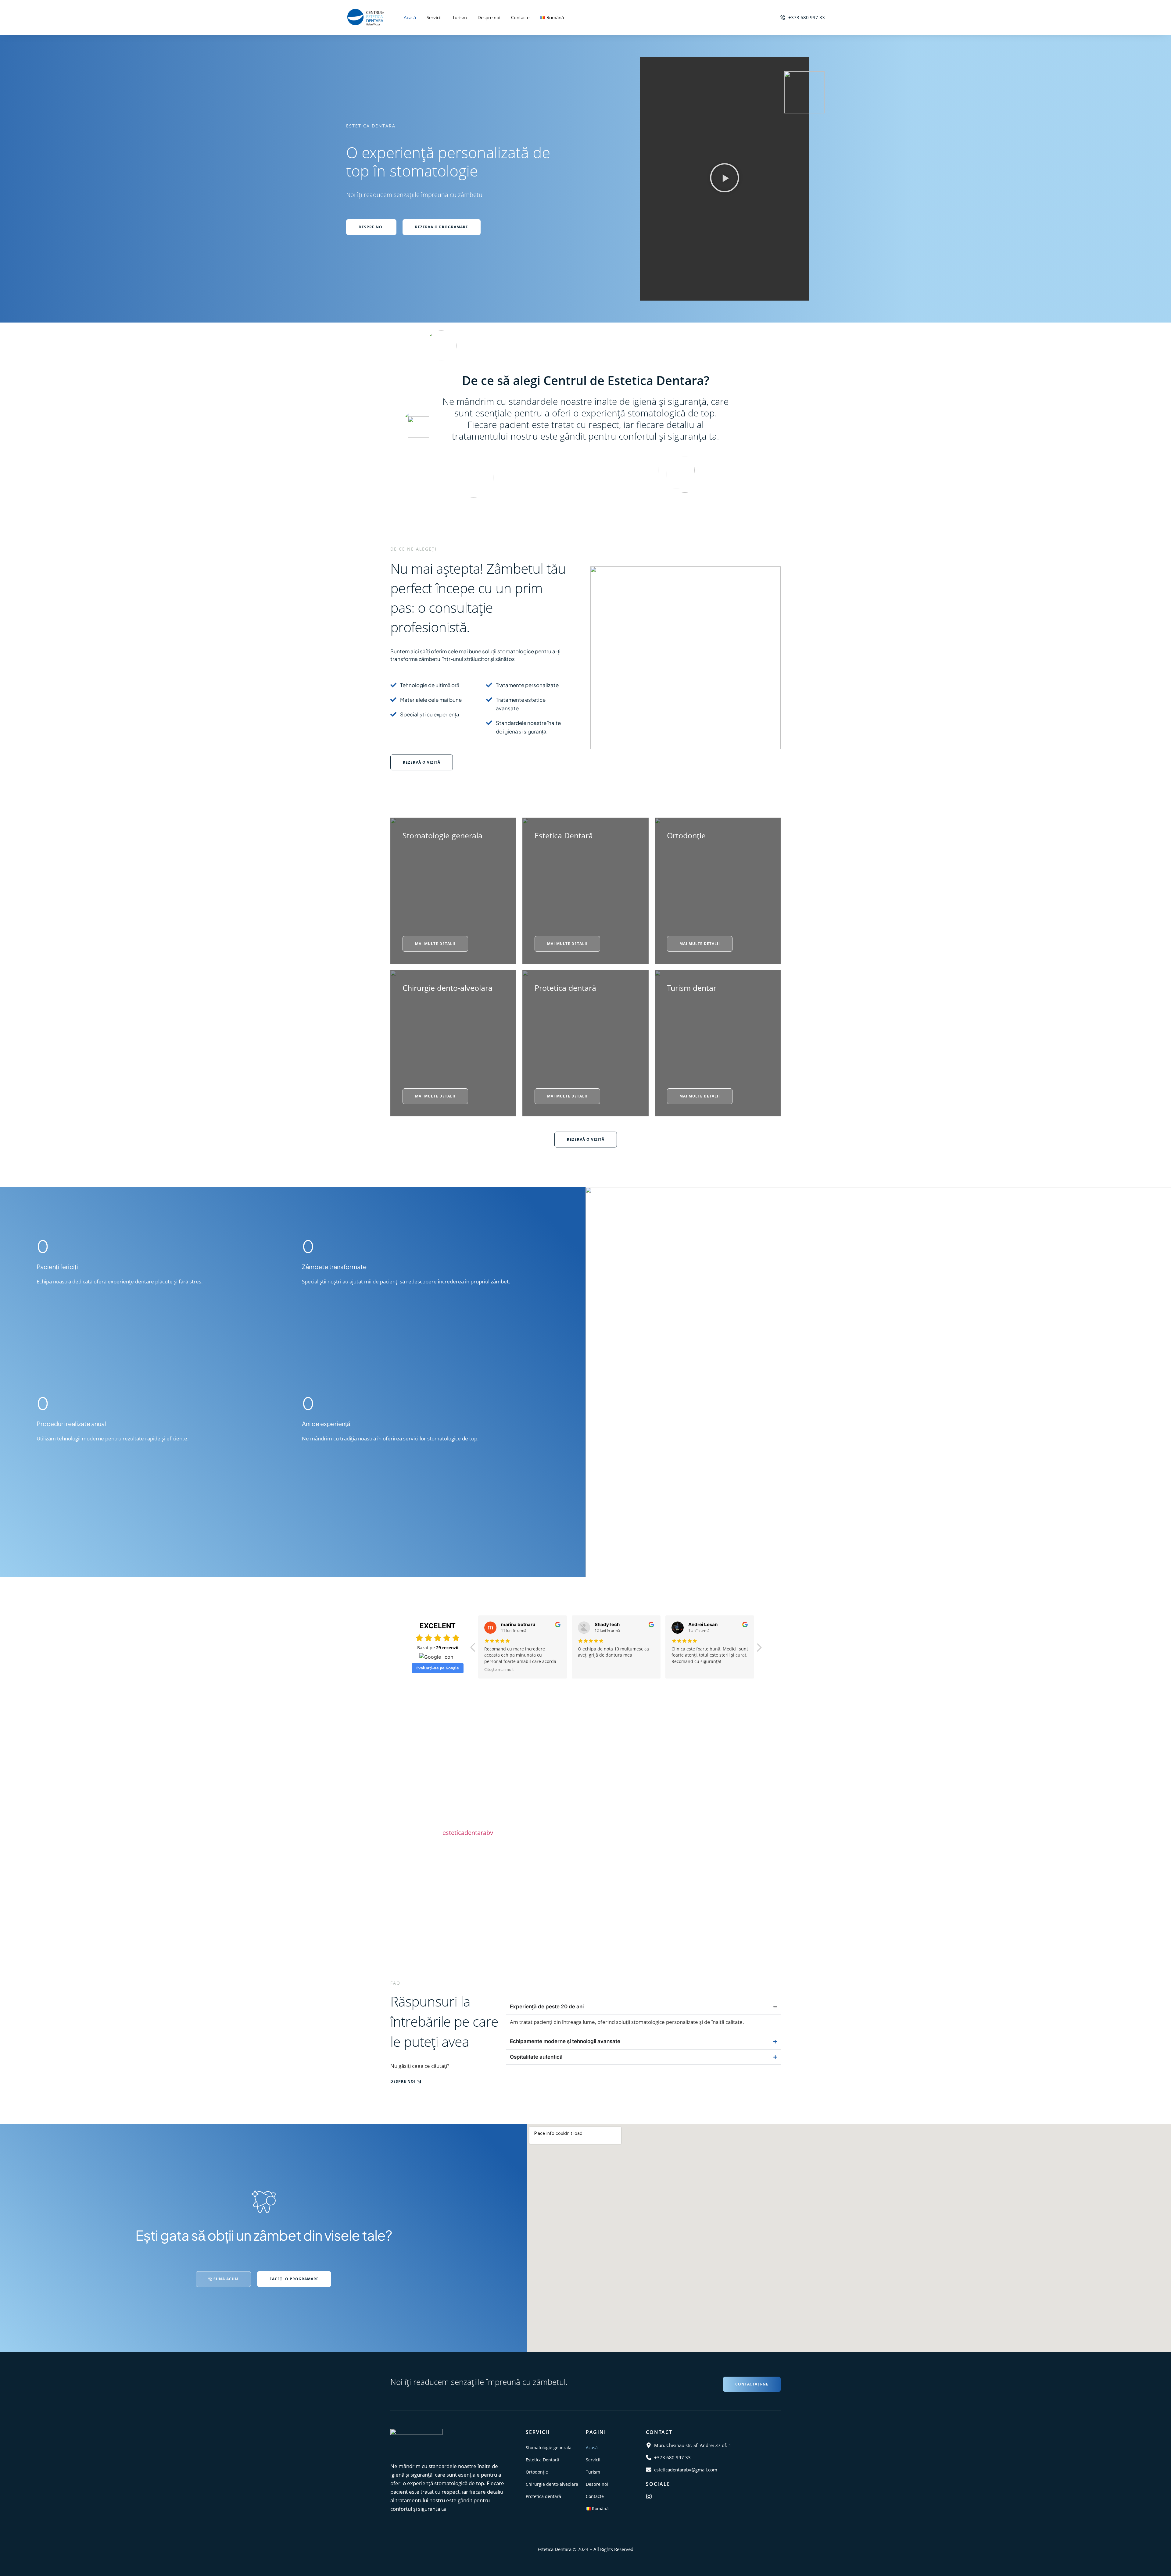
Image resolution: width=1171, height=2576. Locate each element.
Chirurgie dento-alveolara (448, 988)
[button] (725, 179)
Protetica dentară (565, 988)
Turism (460, 17)
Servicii (434, 17)
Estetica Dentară (564, 835)
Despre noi (489, 17)
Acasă (410, 17)
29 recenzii (447, 1648)
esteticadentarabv (468, 1833)
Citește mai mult (686, 1669)
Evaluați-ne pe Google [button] (438, 1668)
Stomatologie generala (442, 835)
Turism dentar (692, 988)
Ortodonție (686, 835)
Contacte (520, 17)
